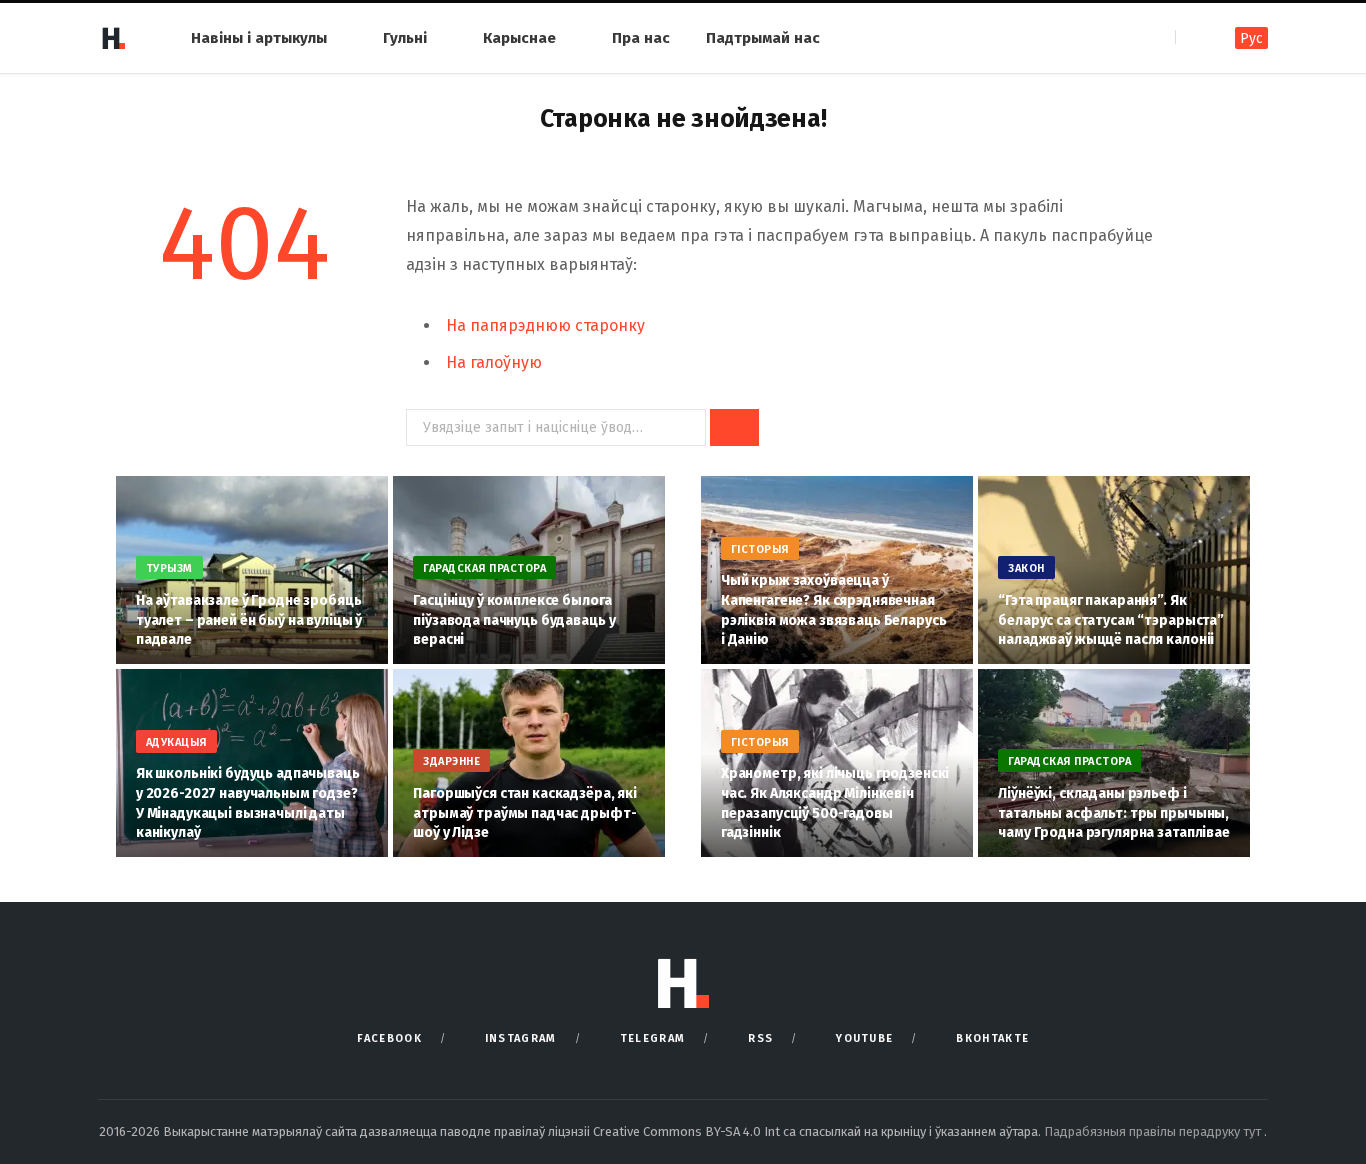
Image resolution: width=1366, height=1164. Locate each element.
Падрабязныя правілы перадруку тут (1154, 1131)
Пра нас (641, 38)
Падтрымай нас (763, 38)
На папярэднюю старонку (545, 325)
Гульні (405, 38)
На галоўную (494, 362)
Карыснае (519, 38)
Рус (1251, 38)
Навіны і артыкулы (259, 38)
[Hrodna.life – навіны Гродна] (113, 38)
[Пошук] (1192, 37)
